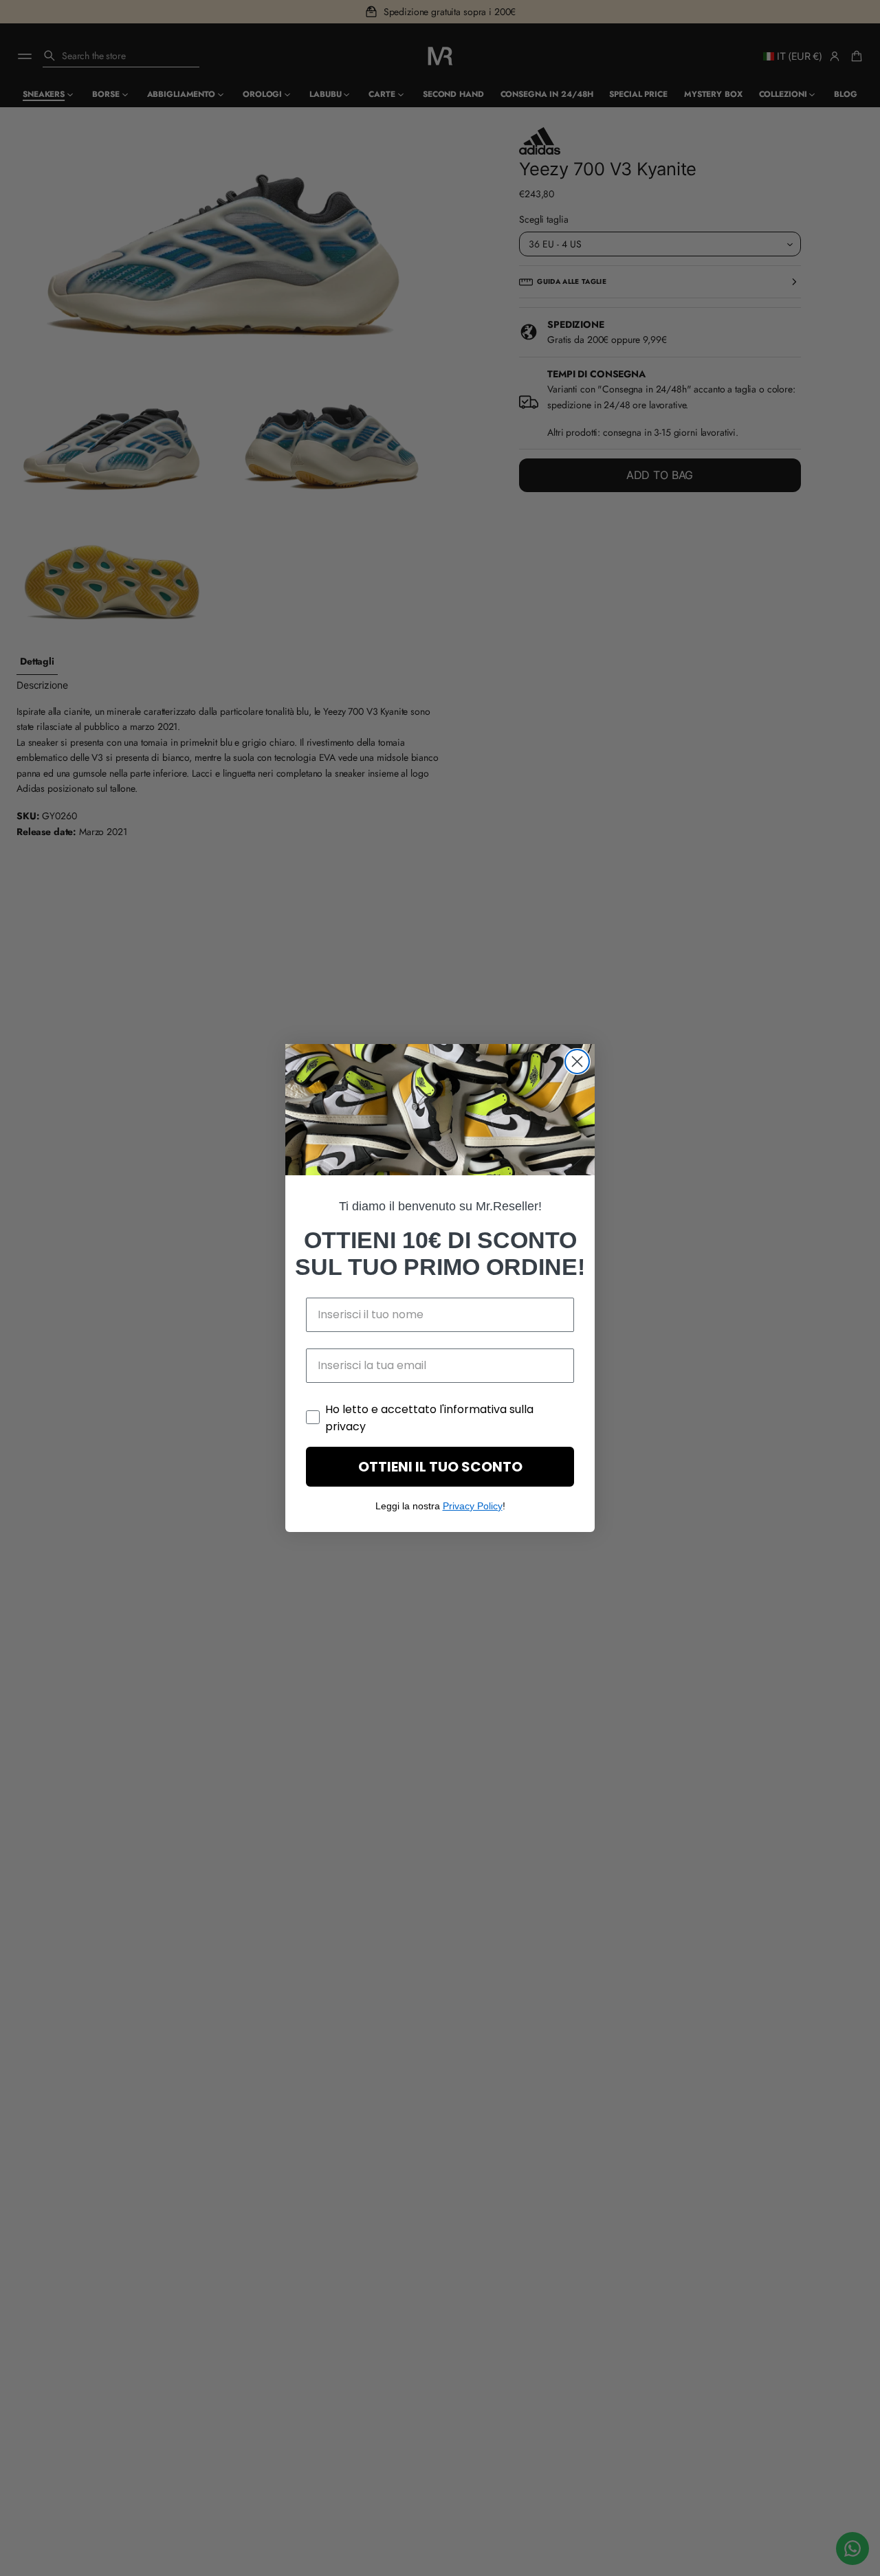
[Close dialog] (577, 1062)
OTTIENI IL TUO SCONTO (440, 1467)
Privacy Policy (473, 1506)
